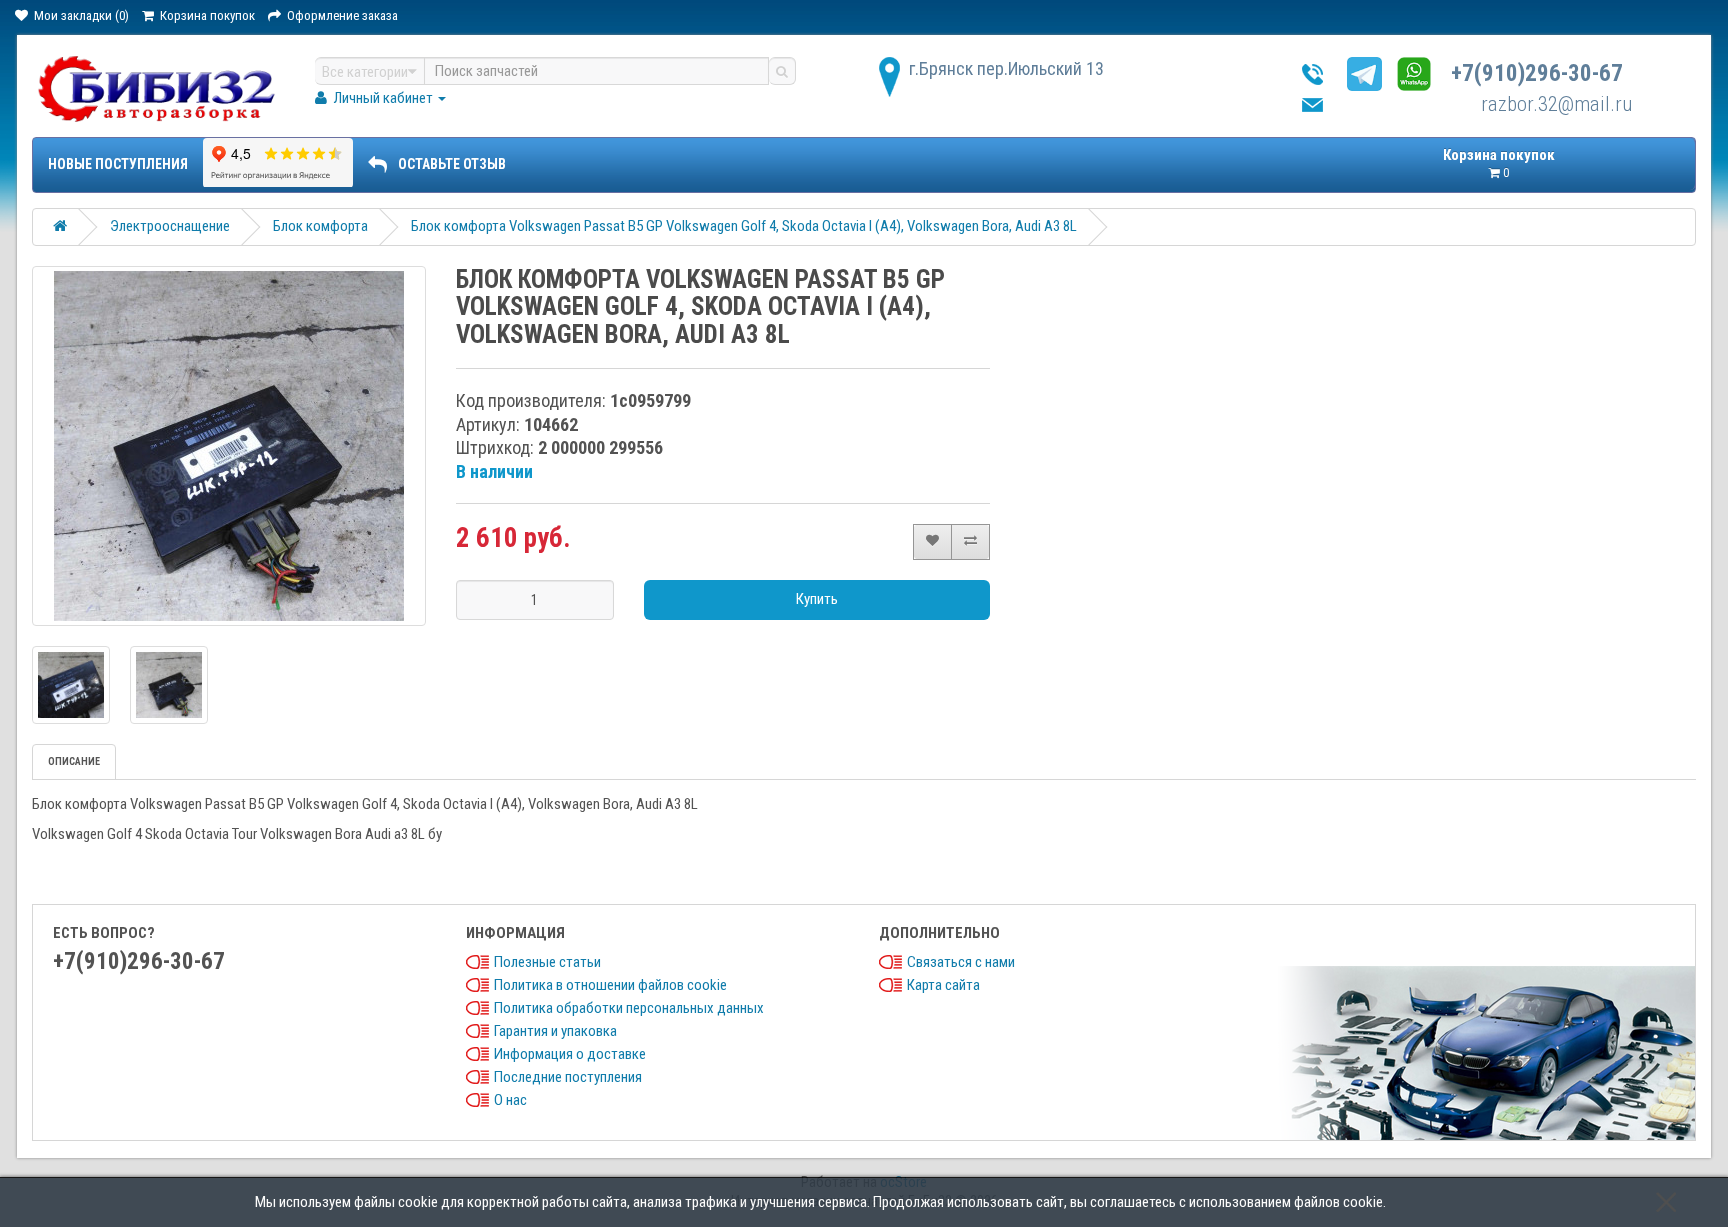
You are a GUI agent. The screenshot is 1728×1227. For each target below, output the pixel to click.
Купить (817, 599)
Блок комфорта (320, 226)
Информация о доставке (570, 1054)
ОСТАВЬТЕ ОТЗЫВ (452, 164)
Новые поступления (118, 164)
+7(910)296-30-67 (1537, 73)
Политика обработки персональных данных (629, 1008)
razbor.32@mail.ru (1556, 104)
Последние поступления (568, 1077)
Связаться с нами (961, 962)
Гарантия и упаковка (555, 1031)
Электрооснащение (170, 226)
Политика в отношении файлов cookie (610, 985)
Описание (74, 761)
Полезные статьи (547, 962)
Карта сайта (943, 985)
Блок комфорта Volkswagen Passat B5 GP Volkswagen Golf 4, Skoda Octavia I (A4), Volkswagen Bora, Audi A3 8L (744, 226)
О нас (510, 1100)
